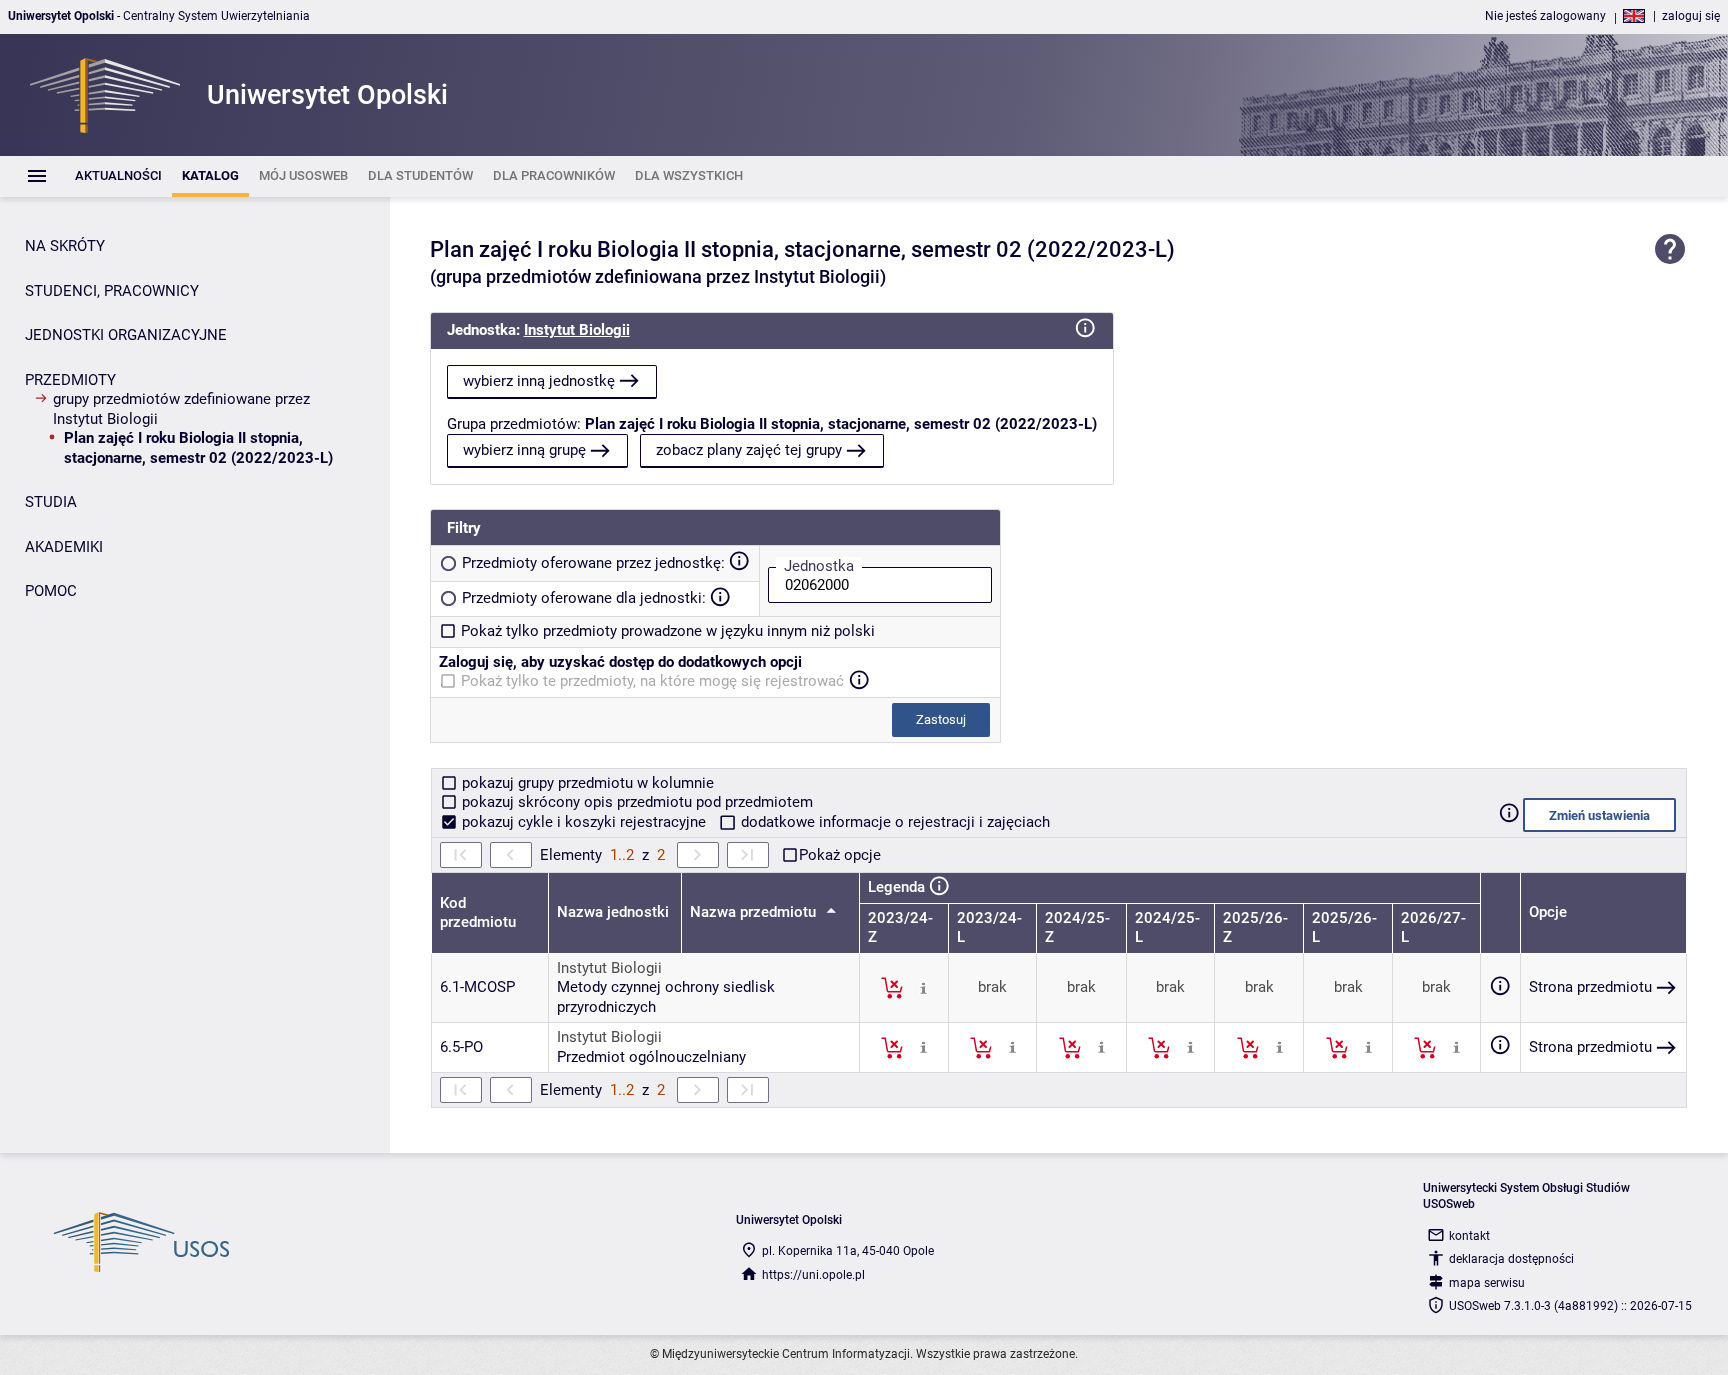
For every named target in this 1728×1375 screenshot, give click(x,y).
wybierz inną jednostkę (539, 381)
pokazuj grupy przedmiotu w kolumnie (586, 783)
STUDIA (51, 502)
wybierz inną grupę (524, 450)
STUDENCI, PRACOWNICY (112, 291)
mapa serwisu (1487, 1283)
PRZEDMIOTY (70, 380)
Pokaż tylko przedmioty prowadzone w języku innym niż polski (668, 631)
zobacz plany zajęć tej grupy (749, 450)
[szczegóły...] (923, 987)
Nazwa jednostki (613, 912)
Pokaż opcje (840, 855)
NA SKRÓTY (65, 246)
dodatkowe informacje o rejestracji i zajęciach (893, 822)
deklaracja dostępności (1511, 1259)
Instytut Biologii (577, 330)
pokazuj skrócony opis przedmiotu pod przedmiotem (635, 802)
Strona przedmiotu (1590, 987)
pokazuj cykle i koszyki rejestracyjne (584, 822)
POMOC (51, 591)
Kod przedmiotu (478, 913)
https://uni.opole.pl (813, 1275)
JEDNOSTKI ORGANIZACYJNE (126, 335)
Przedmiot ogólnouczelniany (651, 1057)
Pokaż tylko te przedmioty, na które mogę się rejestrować (652, 681)
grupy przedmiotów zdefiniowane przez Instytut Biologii (181, 409)
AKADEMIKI (64, 547)
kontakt (1469, 1236)
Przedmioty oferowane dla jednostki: (584, 598)
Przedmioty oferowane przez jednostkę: (593, 563)
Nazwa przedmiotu (755, 912)
